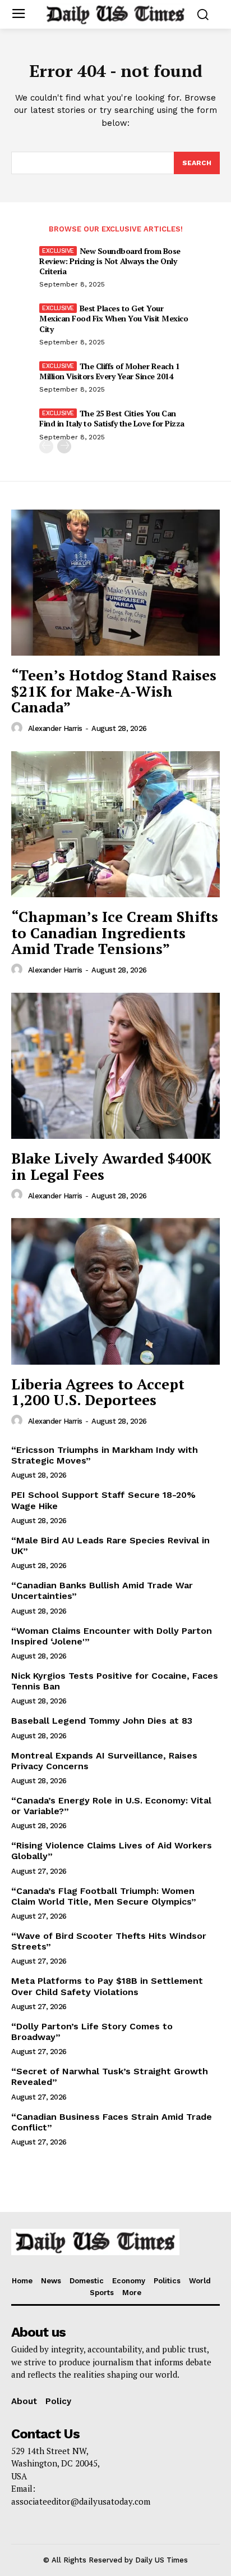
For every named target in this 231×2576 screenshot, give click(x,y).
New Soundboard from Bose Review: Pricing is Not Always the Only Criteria (110, 261)
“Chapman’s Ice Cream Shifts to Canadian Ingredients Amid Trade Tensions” (115, 932)
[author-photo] (19, 728)
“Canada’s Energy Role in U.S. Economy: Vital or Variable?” (111, 1806)
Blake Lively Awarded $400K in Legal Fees (111, 1166)
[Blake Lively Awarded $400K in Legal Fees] (115, 1066)
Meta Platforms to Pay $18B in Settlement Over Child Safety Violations (107, 1986)
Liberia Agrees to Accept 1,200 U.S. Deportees (98, 1392)
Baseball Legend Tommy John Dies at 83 (102, 1721)
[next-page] (64, 446)
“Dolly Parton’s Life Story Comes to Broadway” (92, 2032)
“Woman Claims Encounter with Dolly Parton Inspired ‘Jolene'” (112, 1636)
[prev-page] (46, 446)
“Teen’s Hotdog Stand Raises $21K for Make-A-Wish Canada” (114, 691)
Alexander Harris (55, 728)
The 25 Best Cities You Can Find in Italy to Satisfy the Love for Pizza (112, 418)
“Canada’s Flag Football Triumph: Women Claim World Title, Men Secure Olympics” (104, 1896)
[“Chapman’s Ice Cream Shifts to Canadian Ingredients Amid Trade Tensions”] (115, 824)
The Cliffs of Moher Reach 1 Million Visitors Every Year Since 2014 (109, 371)
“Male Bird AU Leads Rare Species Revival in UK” (110, 1546)
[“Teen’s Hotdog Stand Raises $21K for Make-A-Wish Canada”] (115, 583)
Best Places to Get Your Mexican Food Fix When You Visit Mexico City (114, 318)
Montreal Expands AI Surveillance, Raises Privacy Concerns (104, 1761)
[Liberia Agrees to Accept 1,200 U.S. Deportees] (115, 1291)
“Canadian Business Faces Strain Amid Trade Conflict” (112, 2122)
